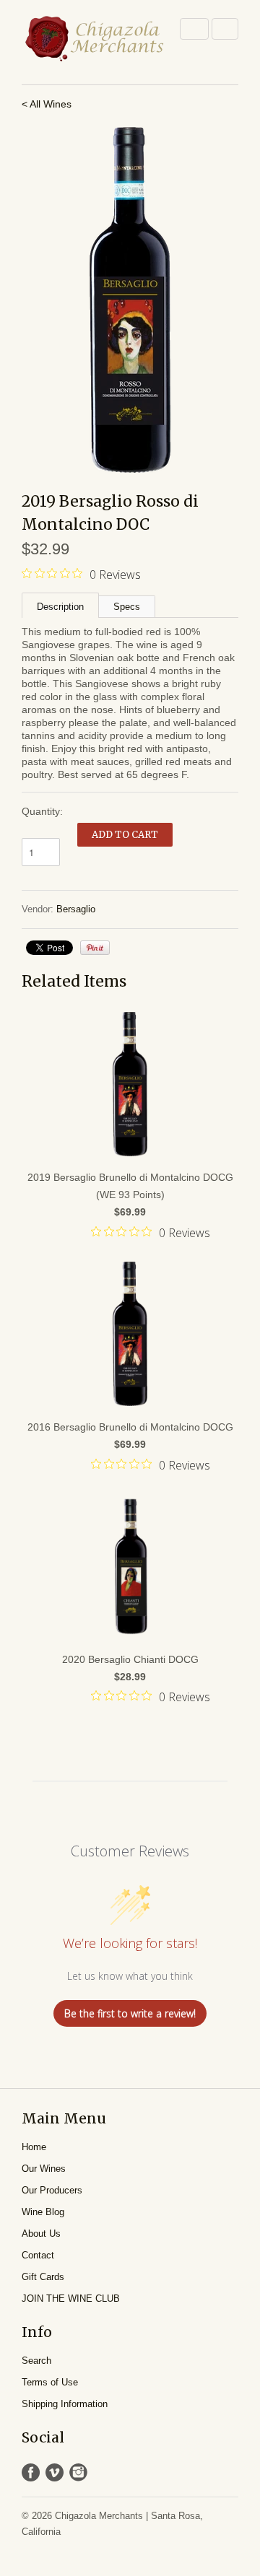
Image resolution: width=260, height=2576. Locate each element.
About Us (41, 2234)
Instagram (78, 2472)
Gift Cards (43, 2277)
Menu (194, 29)
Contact (38, 2255)
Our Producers (52, 2190)
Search (36, 2361)
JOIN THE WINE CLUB (71, 2298)
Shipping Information (65, 2404)
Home (34, 2147)
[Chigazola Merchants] (94, 39)
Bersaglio (76, 909)
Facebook (31, 2472)
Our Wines (44, 2169)
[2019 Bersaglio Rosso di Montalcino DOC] (130, 300)
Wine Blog (43, 2212)
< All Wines (47, 104)
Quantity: (42, 811)
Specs (127, 607)
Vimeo (55, 2472)
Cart (225, 29)
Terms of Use (50, 2382)
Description (60, 607)
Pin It (95, 948)
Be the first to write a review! (130, 2013)
